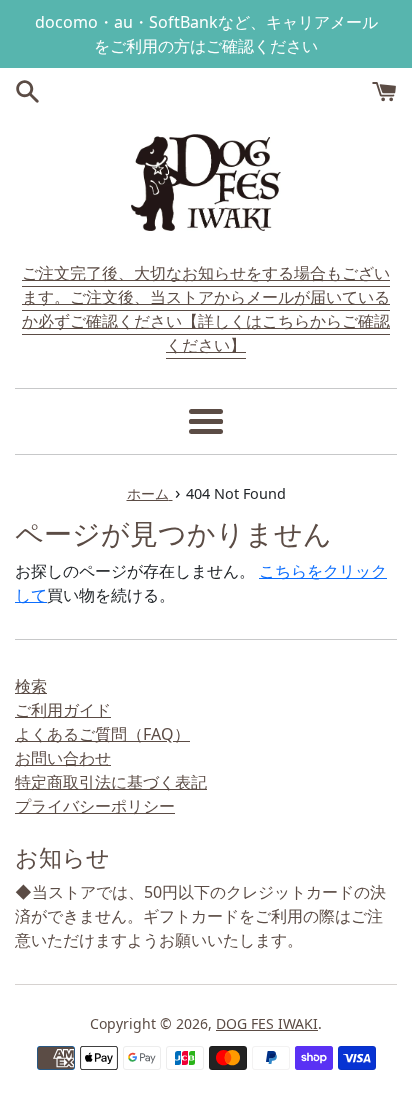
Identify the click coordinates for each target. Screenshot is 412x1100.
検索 (31, 686)
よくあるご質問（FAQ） (102, 734)
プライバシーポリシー (95, 806)
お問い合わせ (63, 758)
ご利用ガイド (63, 710)
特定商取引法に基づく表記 (111, 782)
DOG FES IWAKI (267, 1023)
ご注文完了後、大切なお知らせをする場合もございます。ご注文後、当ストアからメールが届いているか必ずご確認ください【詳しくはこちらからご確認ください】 (206, 309)
